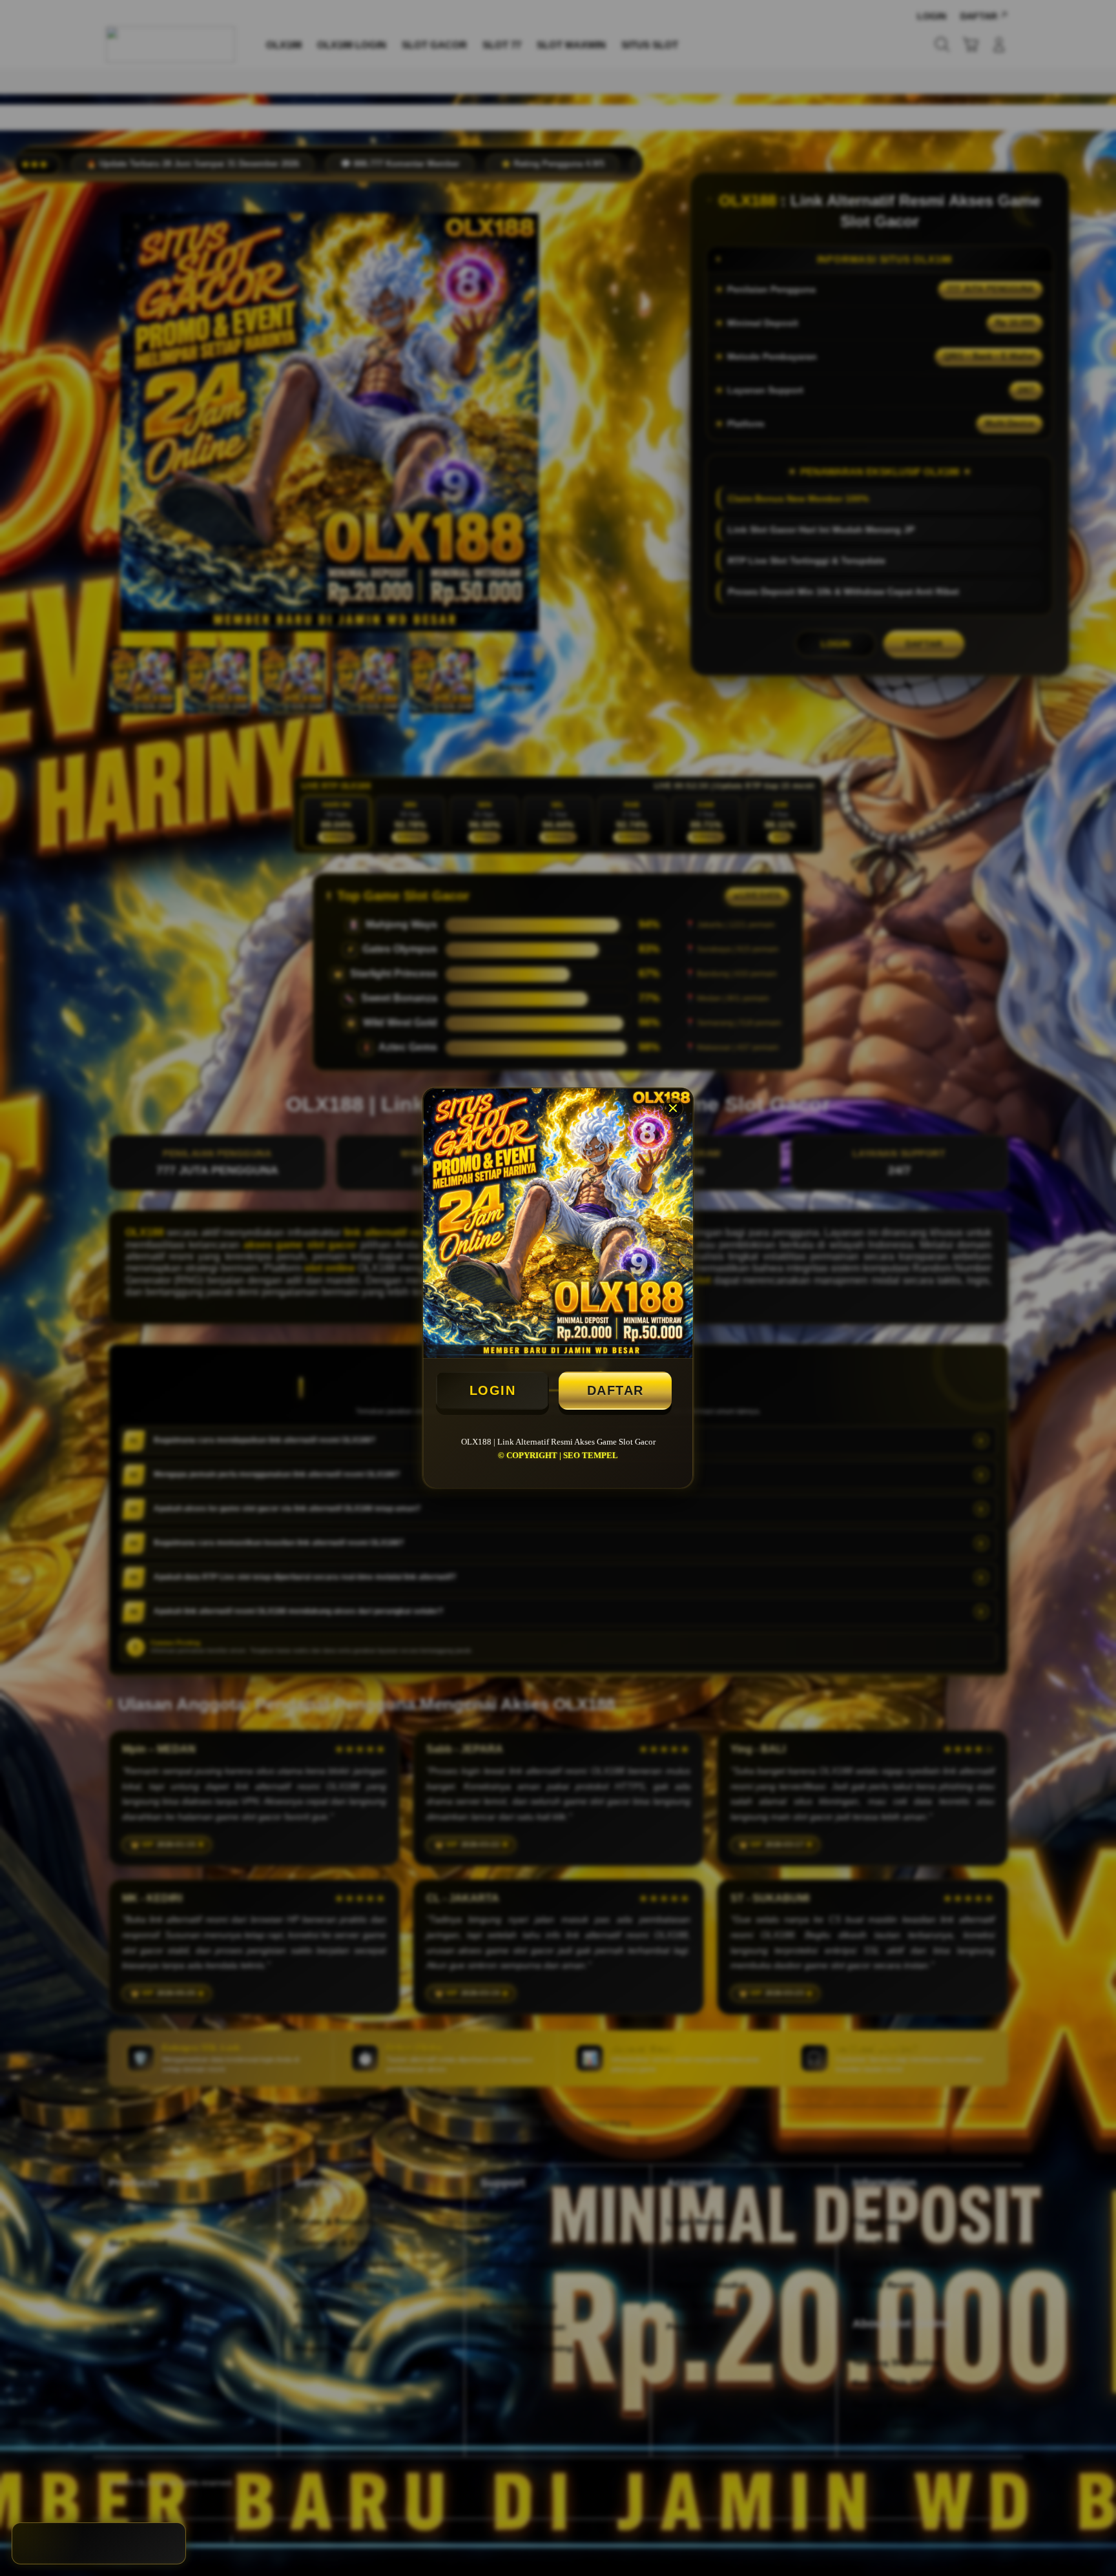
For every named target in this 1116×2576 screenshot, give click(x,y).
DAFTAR (615, 1390)
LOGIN (493, 1390)
